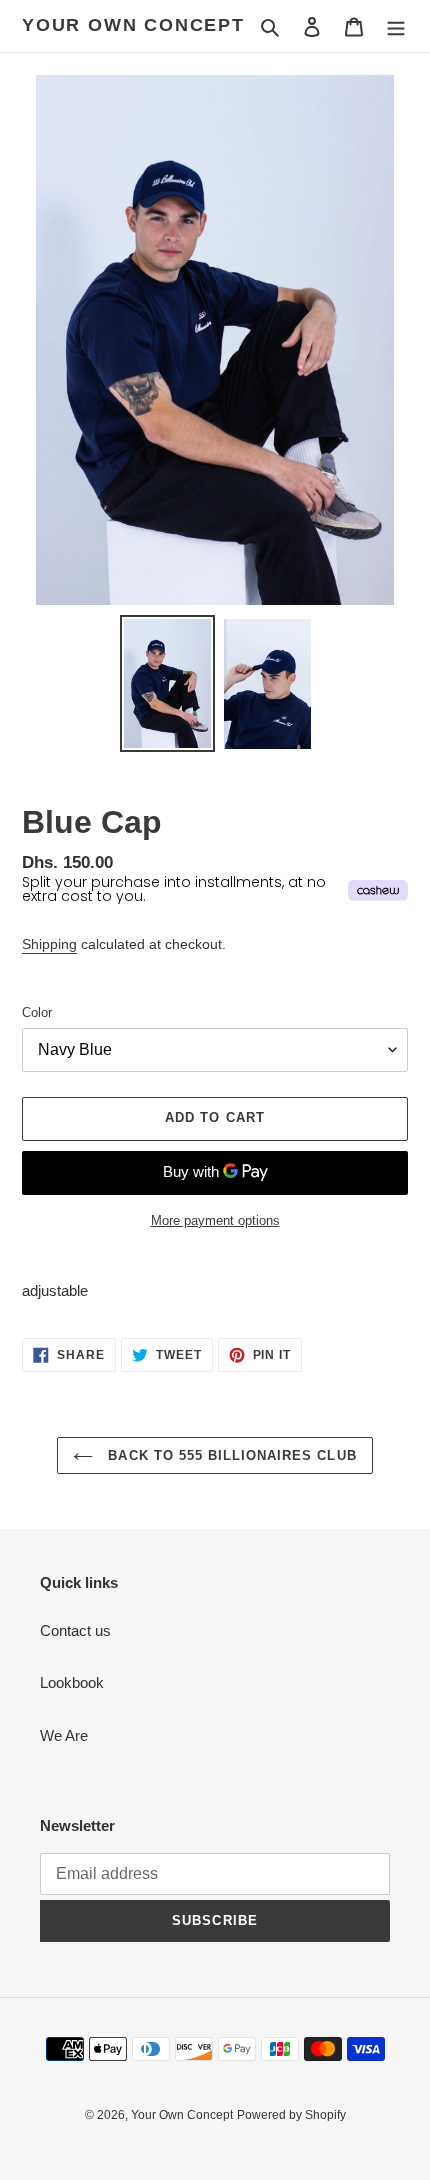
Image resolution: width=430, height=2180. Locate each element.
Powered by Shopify (291, 2115)
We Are (64, 1735)
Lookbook (72, 1682)
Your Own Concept (133, 25)
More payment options (215, 1220)
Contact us (75, 1630)
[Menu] (396, 26)
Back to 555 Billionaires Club (229, 1455)
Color (37, 1012)
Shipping (49, 944)
